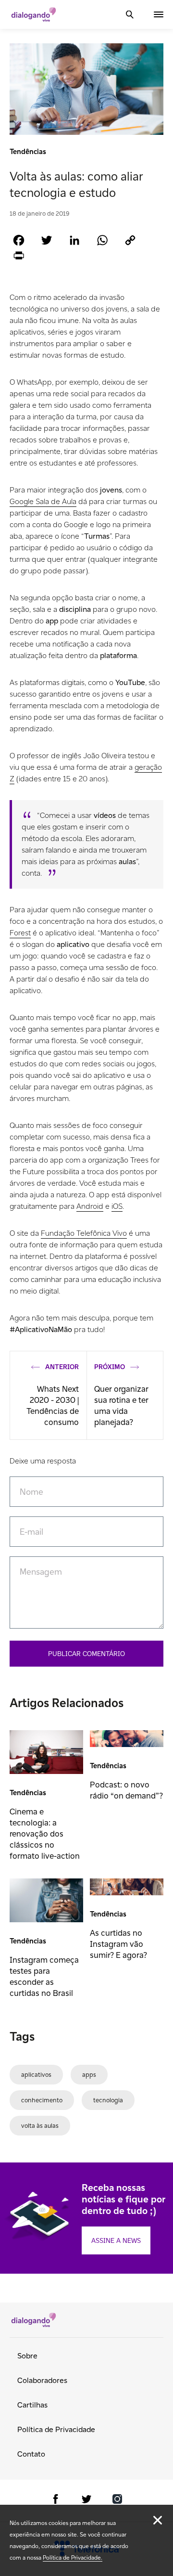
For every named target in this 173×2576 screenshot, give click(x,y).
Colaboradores (42, 2380)
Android (90, 1206)
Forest (20, 933)
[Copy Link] (130, 240)
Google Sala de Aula (43, 501)
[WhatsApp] (102, 240)
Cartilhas (32, 2405)
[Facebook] (19, 240)
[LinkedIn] (74, 240)
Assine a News (116, 2240)
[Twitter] (47, 240)
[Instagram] (117, 2501)
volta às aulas (40, 2126)
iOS (117, 1206)
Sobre (27, 2356)
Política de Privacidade (56, 2429)
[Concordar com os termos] (158, 2520)
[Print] (19, 255)
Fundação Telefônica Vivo (84, 1233)
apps (89, 2075)
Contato (31, 2454)
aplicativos (36, 2075)
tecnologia (108, 2100)
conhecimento (42, 2100)
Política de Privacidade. (73, 2557)
